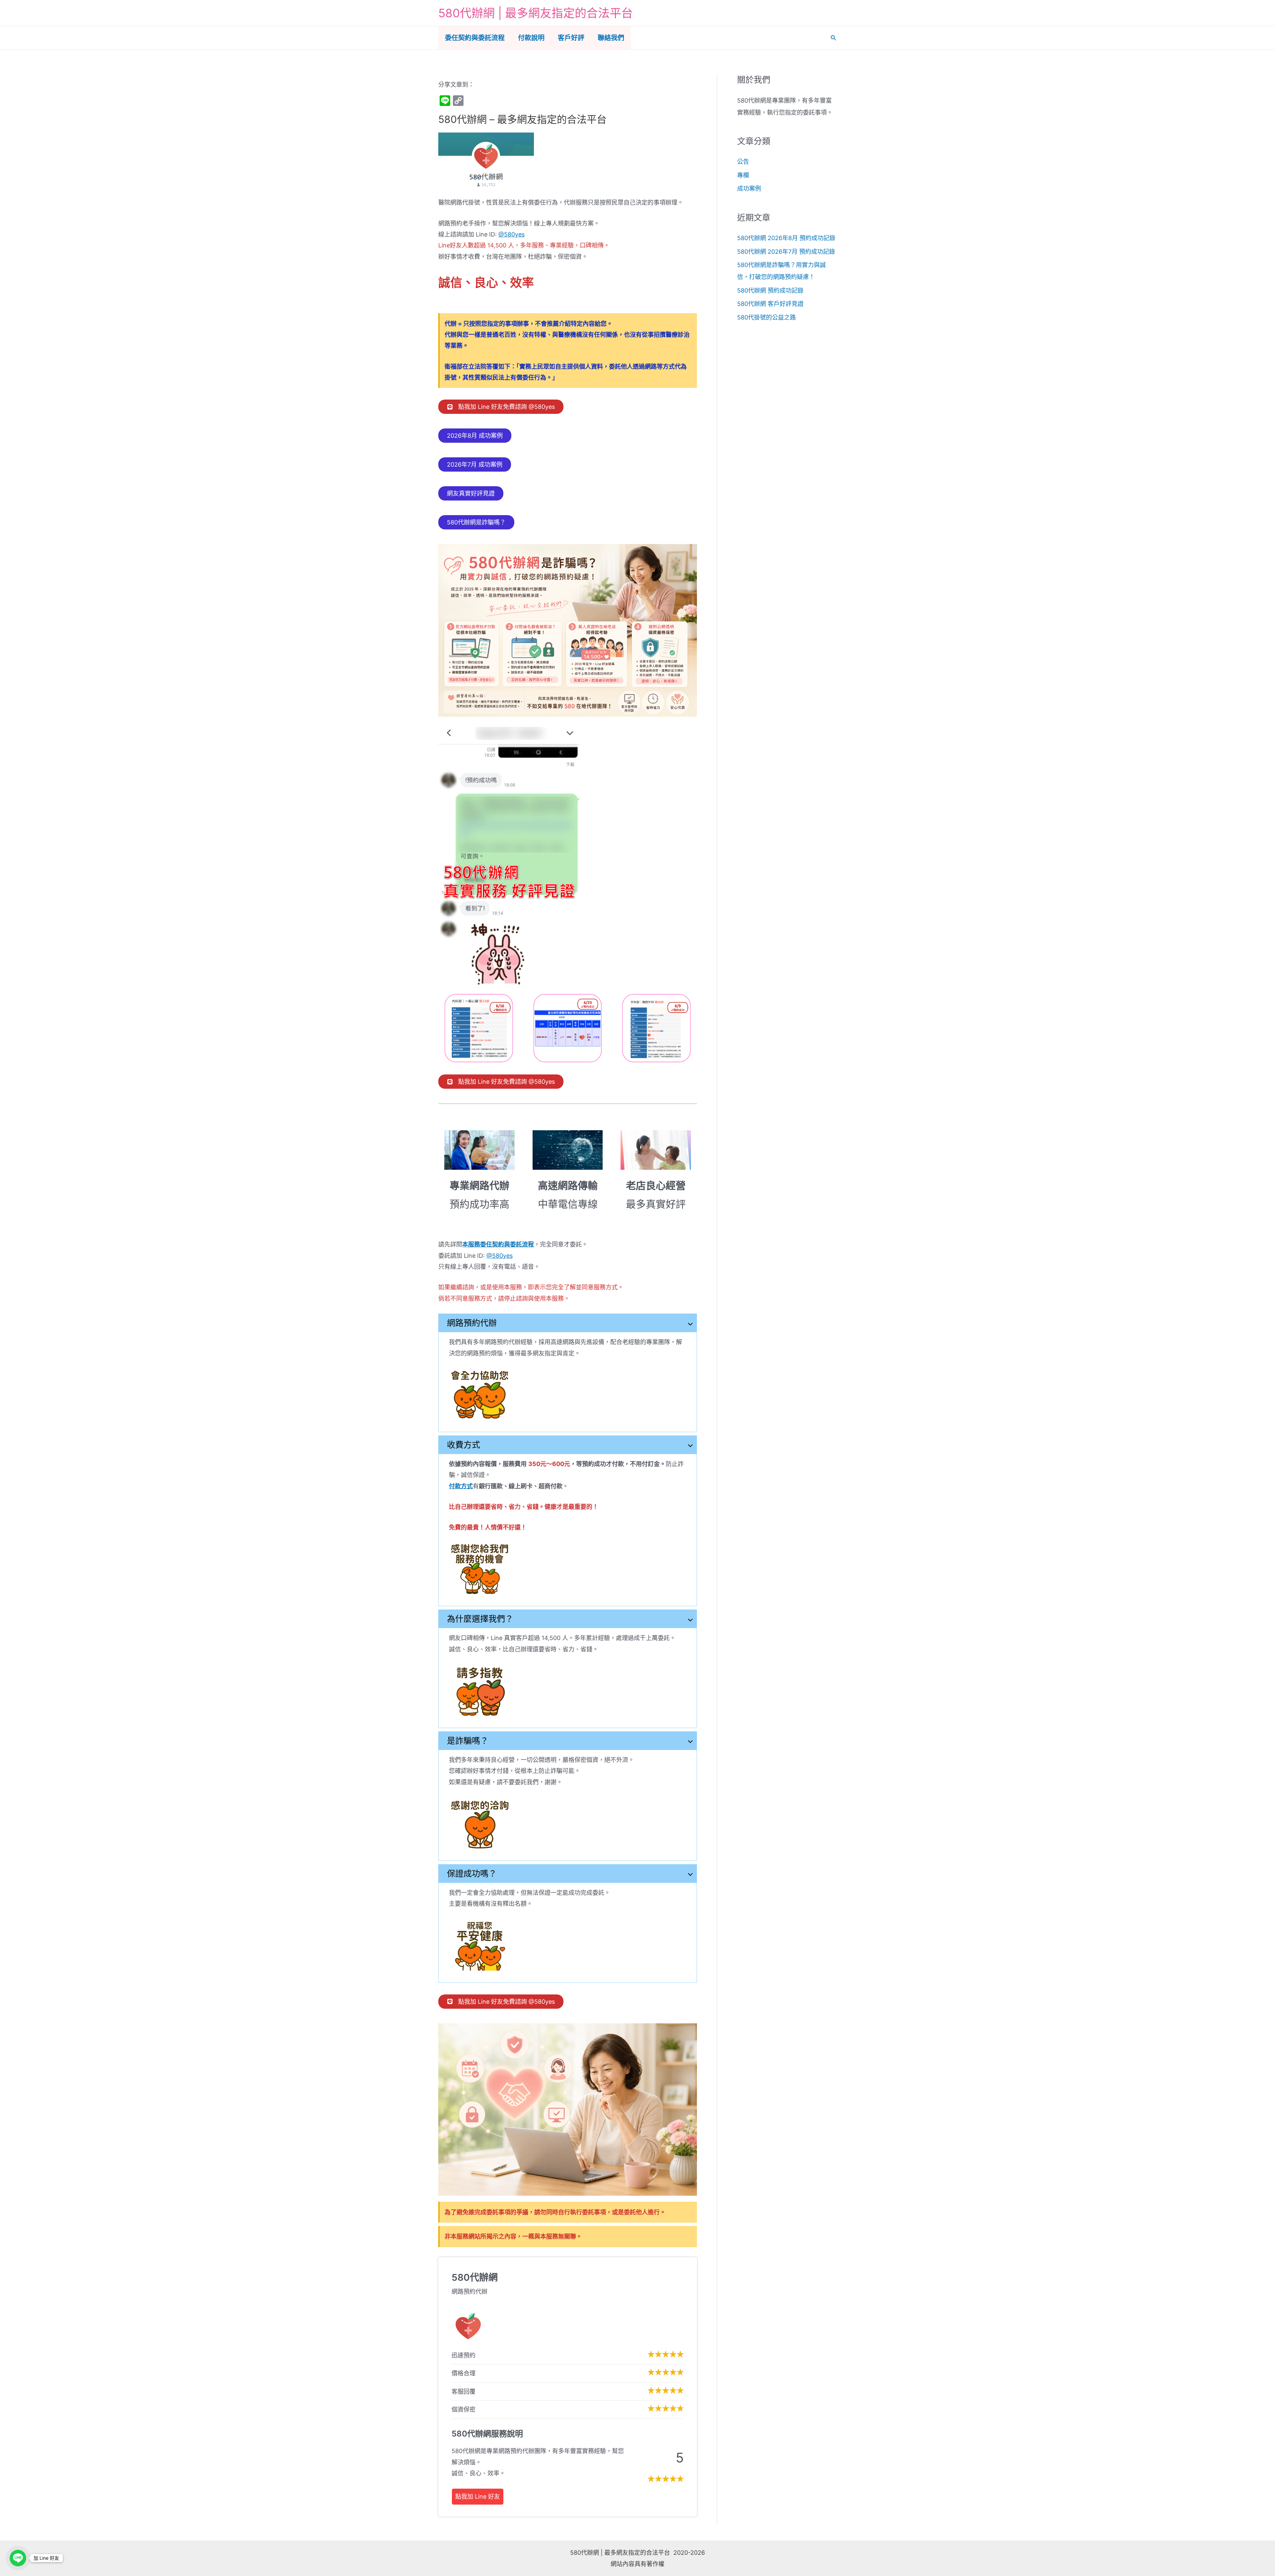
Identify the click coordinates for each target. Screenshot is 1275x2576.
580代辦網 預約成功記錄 (770, 290)
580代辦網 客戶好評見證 (770, 304)
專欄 (743, 175)
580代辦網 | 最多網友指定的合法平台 (536, 13)
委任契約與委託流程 (475, 38)
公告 (743, 162)
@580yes (511, 234)
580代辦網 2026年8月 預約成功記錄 (786, 238)
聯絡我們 (611, 38)
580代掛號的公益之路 (766, 317)
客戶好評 (571, 38)
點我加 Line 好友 (478, 2496)
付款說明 (531, 38)
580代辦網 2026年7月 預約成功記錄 (786, 252)
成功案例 (749, 188)
